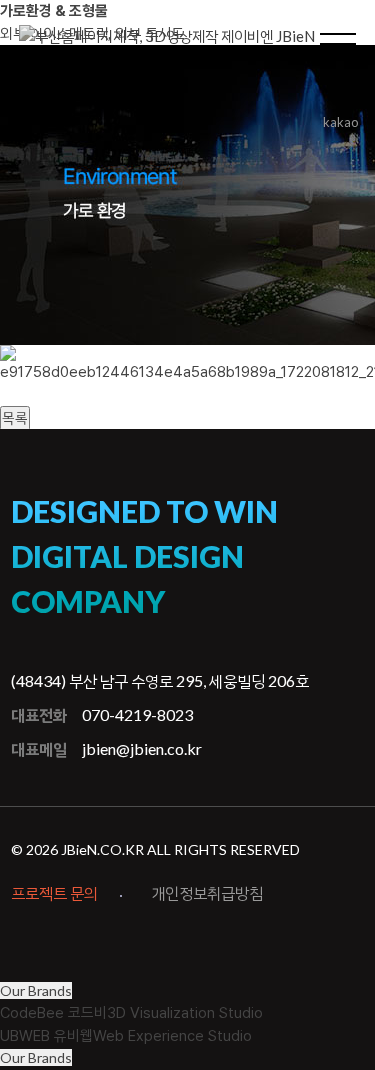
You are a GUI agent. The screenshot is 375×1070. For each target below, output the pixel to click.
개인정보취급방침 (207, 892)
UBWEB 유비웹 (126, 1036)
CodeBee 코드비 (131, 1013)
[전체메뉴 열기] (338, 40)
